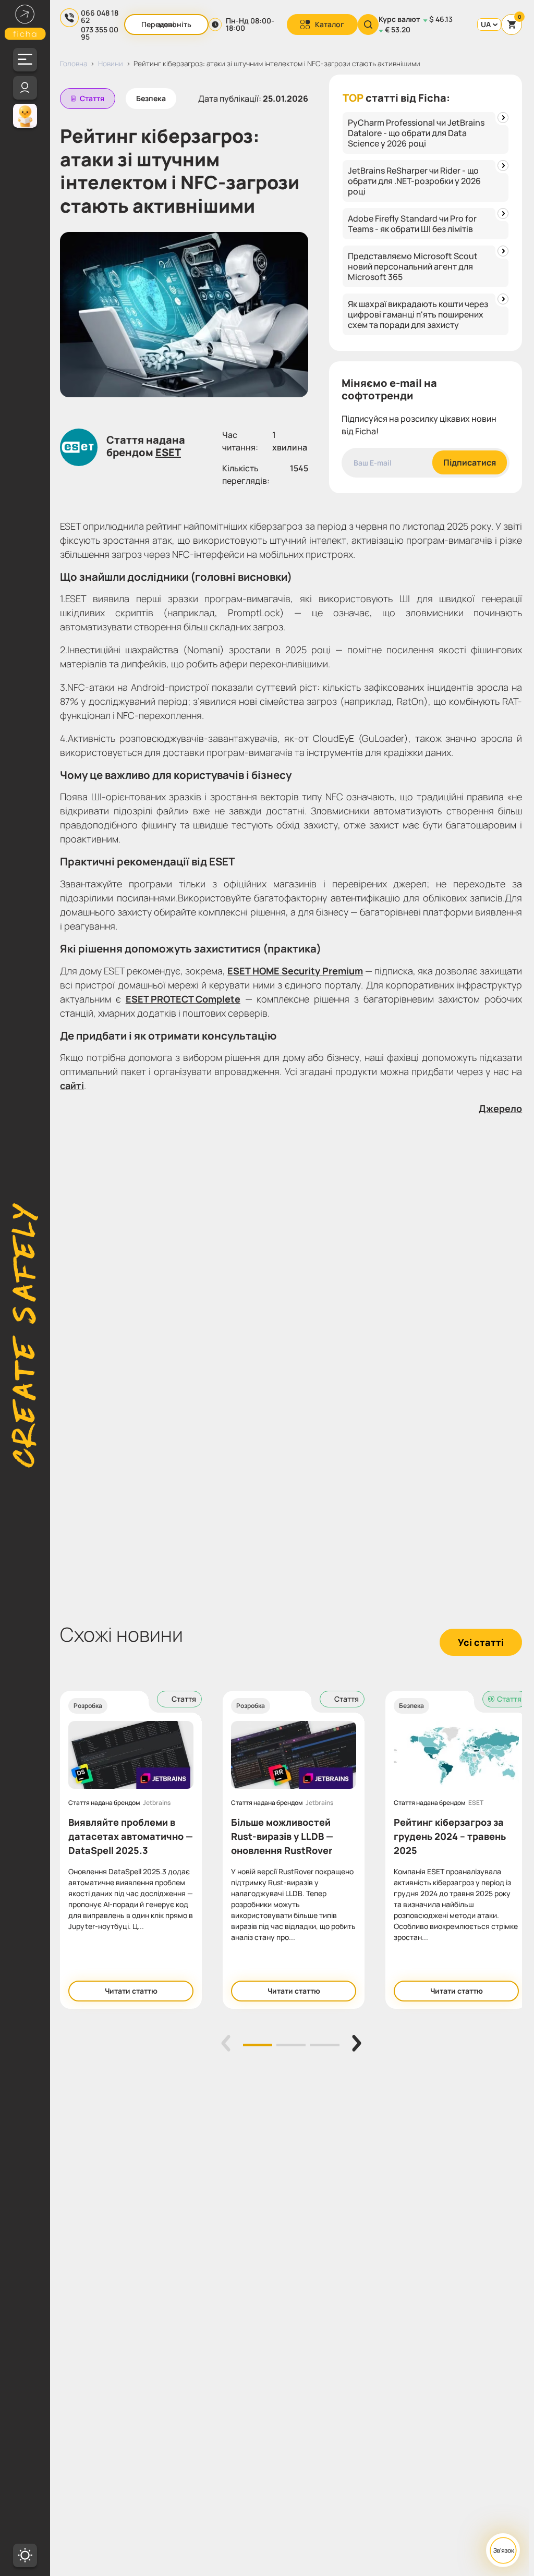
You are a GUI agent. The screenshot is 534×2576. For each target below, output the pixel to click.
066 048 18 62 (100, 17)
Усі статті (481, 1642)
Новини (111, 63)
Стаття (92, 98)
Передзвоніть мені (166, 24)
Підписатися (470, 462)
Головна (74, 63)
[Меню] (25, 60)
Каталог (330, 24)
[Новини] (25, 115)
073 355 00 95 (100, 33)
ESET (168, 453)
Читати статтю (131, 1991)
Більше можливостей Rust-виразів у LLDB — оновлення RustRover (282, 1836)
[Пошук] (368, 25)
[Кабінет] (25, 88)
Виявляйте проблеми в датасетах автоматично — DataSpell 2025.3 (131, 1836)
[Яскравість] (25, 2555)
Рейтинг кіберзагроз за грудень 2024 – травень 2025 (450, 1836)
